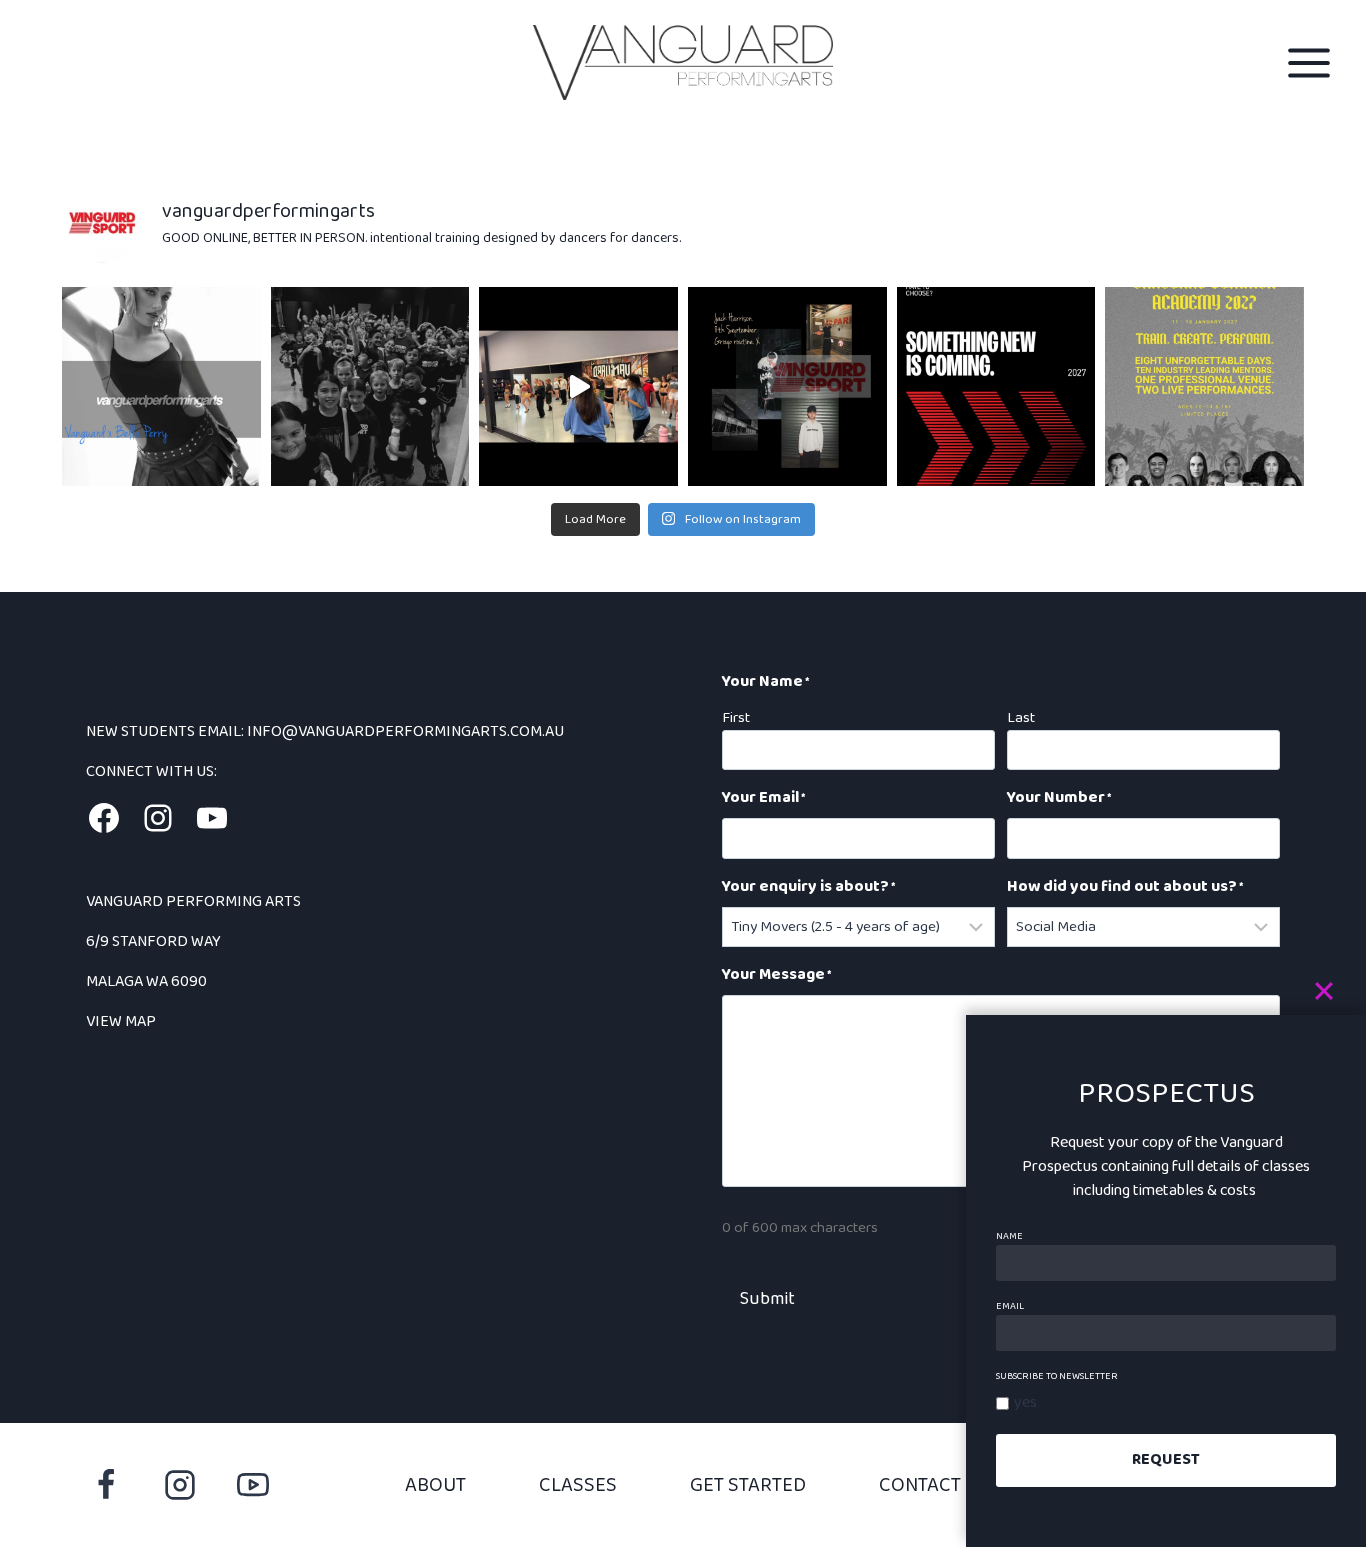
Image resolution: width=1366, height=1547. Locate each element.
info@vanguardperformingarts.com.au (407, 731)
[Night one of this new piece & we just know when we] (578, 386)
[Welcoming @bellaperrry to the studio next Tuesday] (161, 386)
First (736, 718)
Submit (767, 1299)
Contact (920, 1485)
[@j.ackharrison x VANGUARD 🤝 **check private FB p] (787, 386)
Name (1009, 1236)
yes (1025, 1402)
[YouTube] (253, 1485)
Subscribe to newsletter (1057, 1376)
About (435, 1485)
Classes (578, 1485)
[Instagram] (180, 1485)
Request (1166, 1459)
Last (1021, 718)
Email (1010, 1306)
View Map (121, 1021)
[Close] (1335, 991)
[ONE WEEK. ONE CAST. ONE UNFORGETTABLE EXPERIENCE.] (1204, 386)
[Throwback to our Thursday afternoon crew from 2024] (370, 386)
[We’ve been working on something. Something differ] (996, 386)
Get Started (748, 1485)
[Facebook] (106, 1485)
